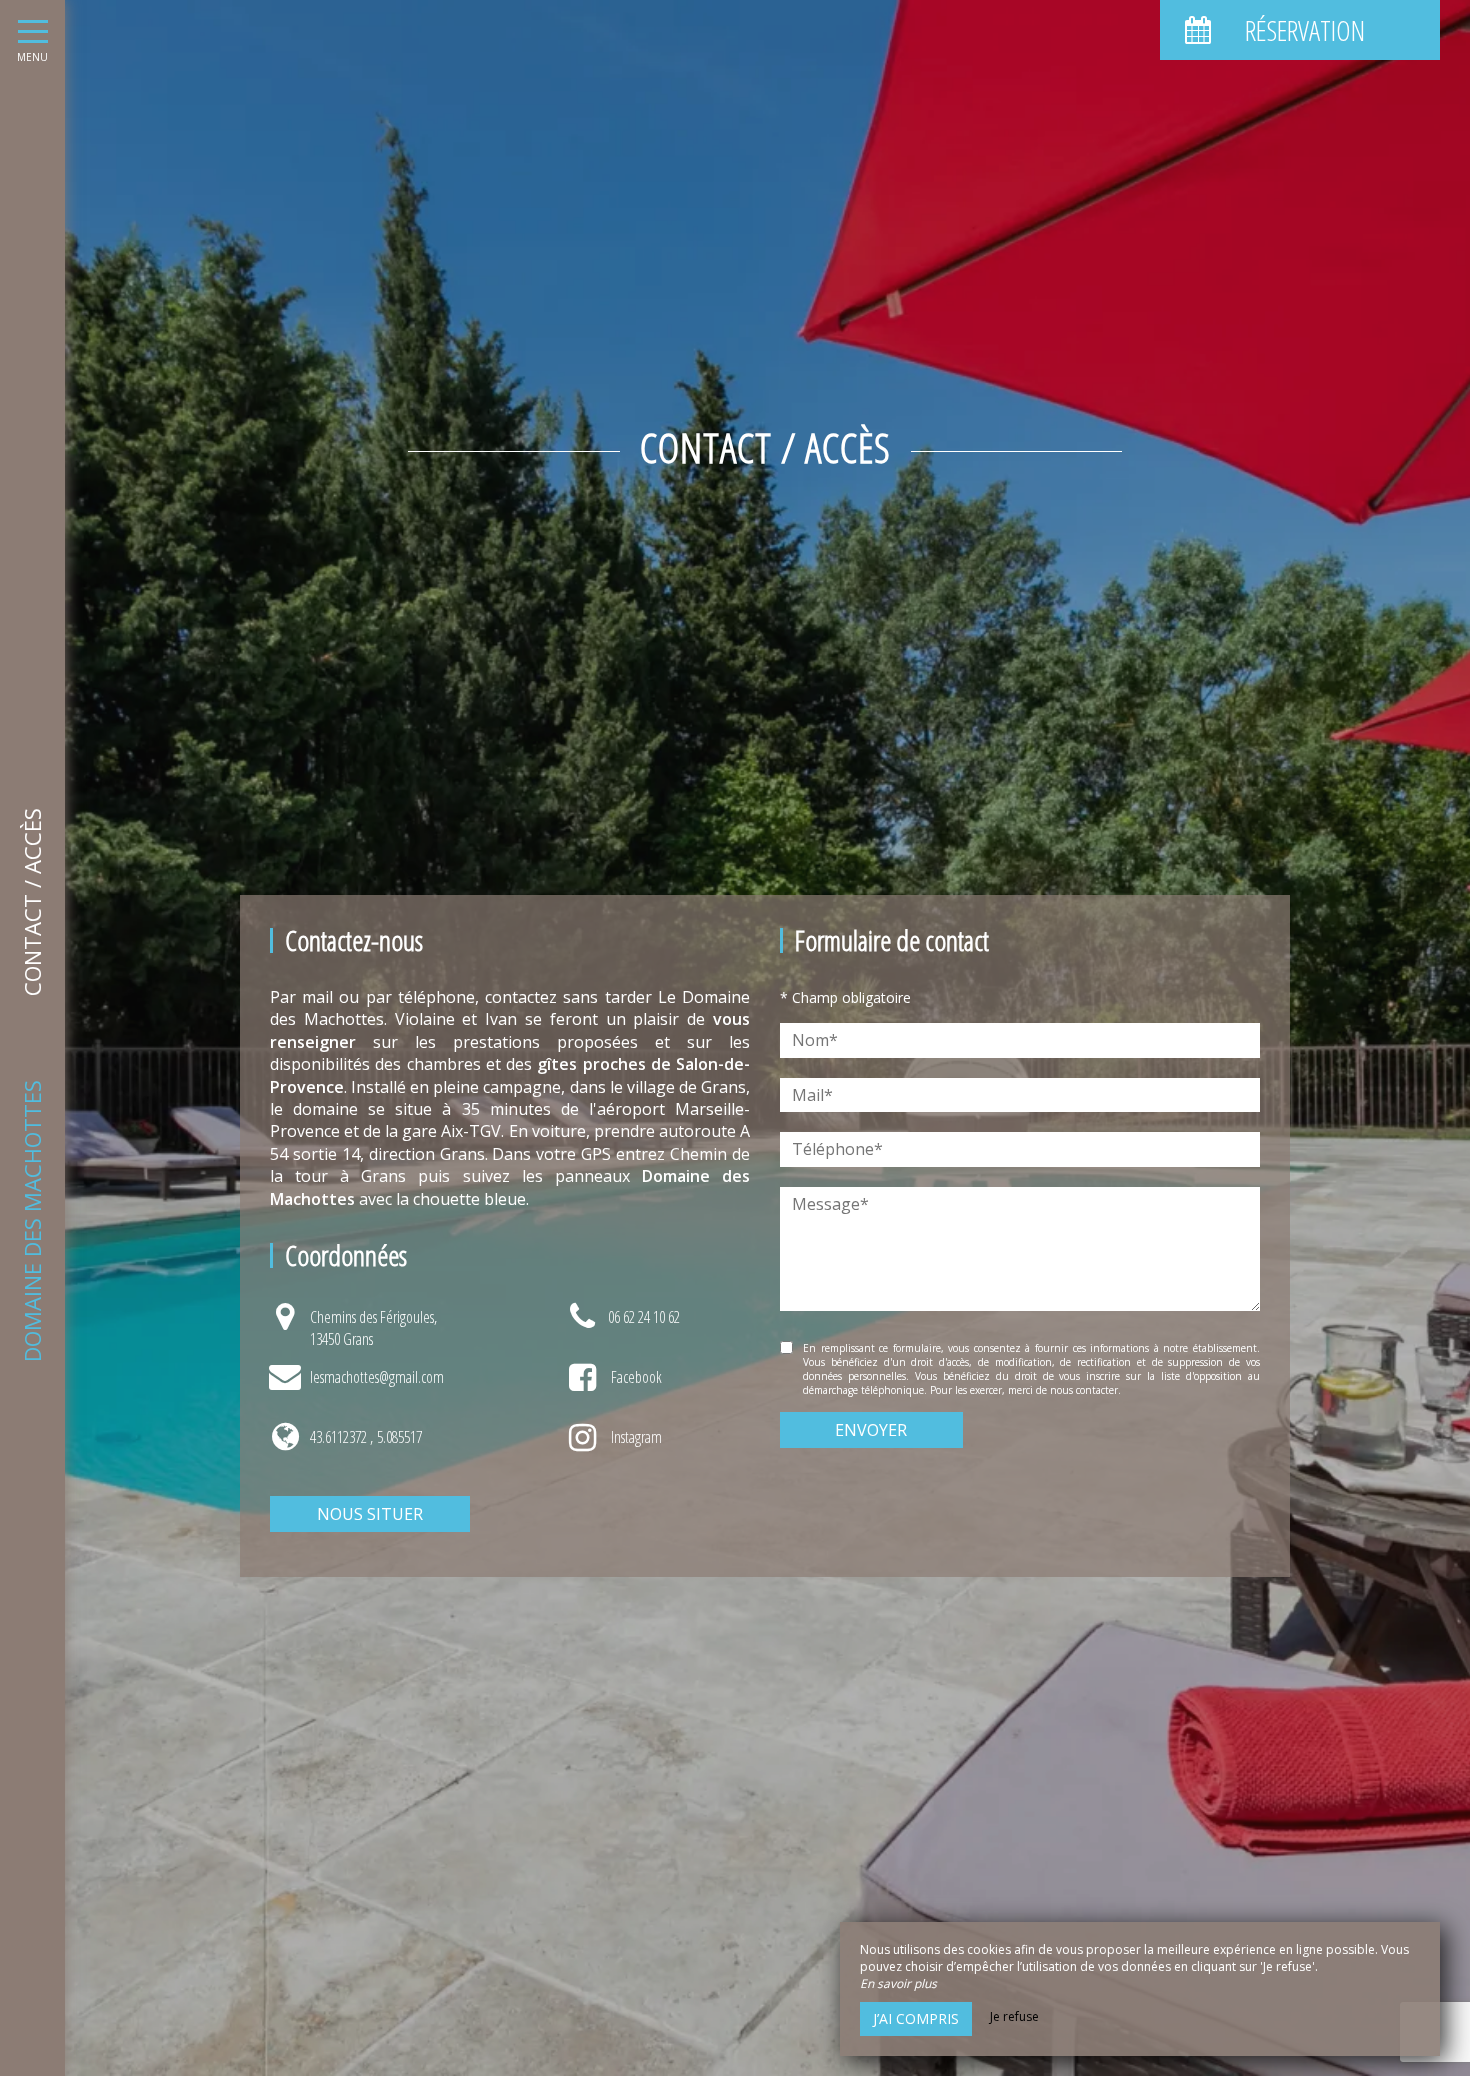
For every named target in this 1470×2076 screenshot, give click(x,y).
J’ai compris (916, 2018)
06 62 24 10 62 (644, 1317)
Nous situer (370, 1514)
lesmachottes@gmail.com (377, 1377)
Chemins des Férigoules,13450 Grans (373, 1328)
